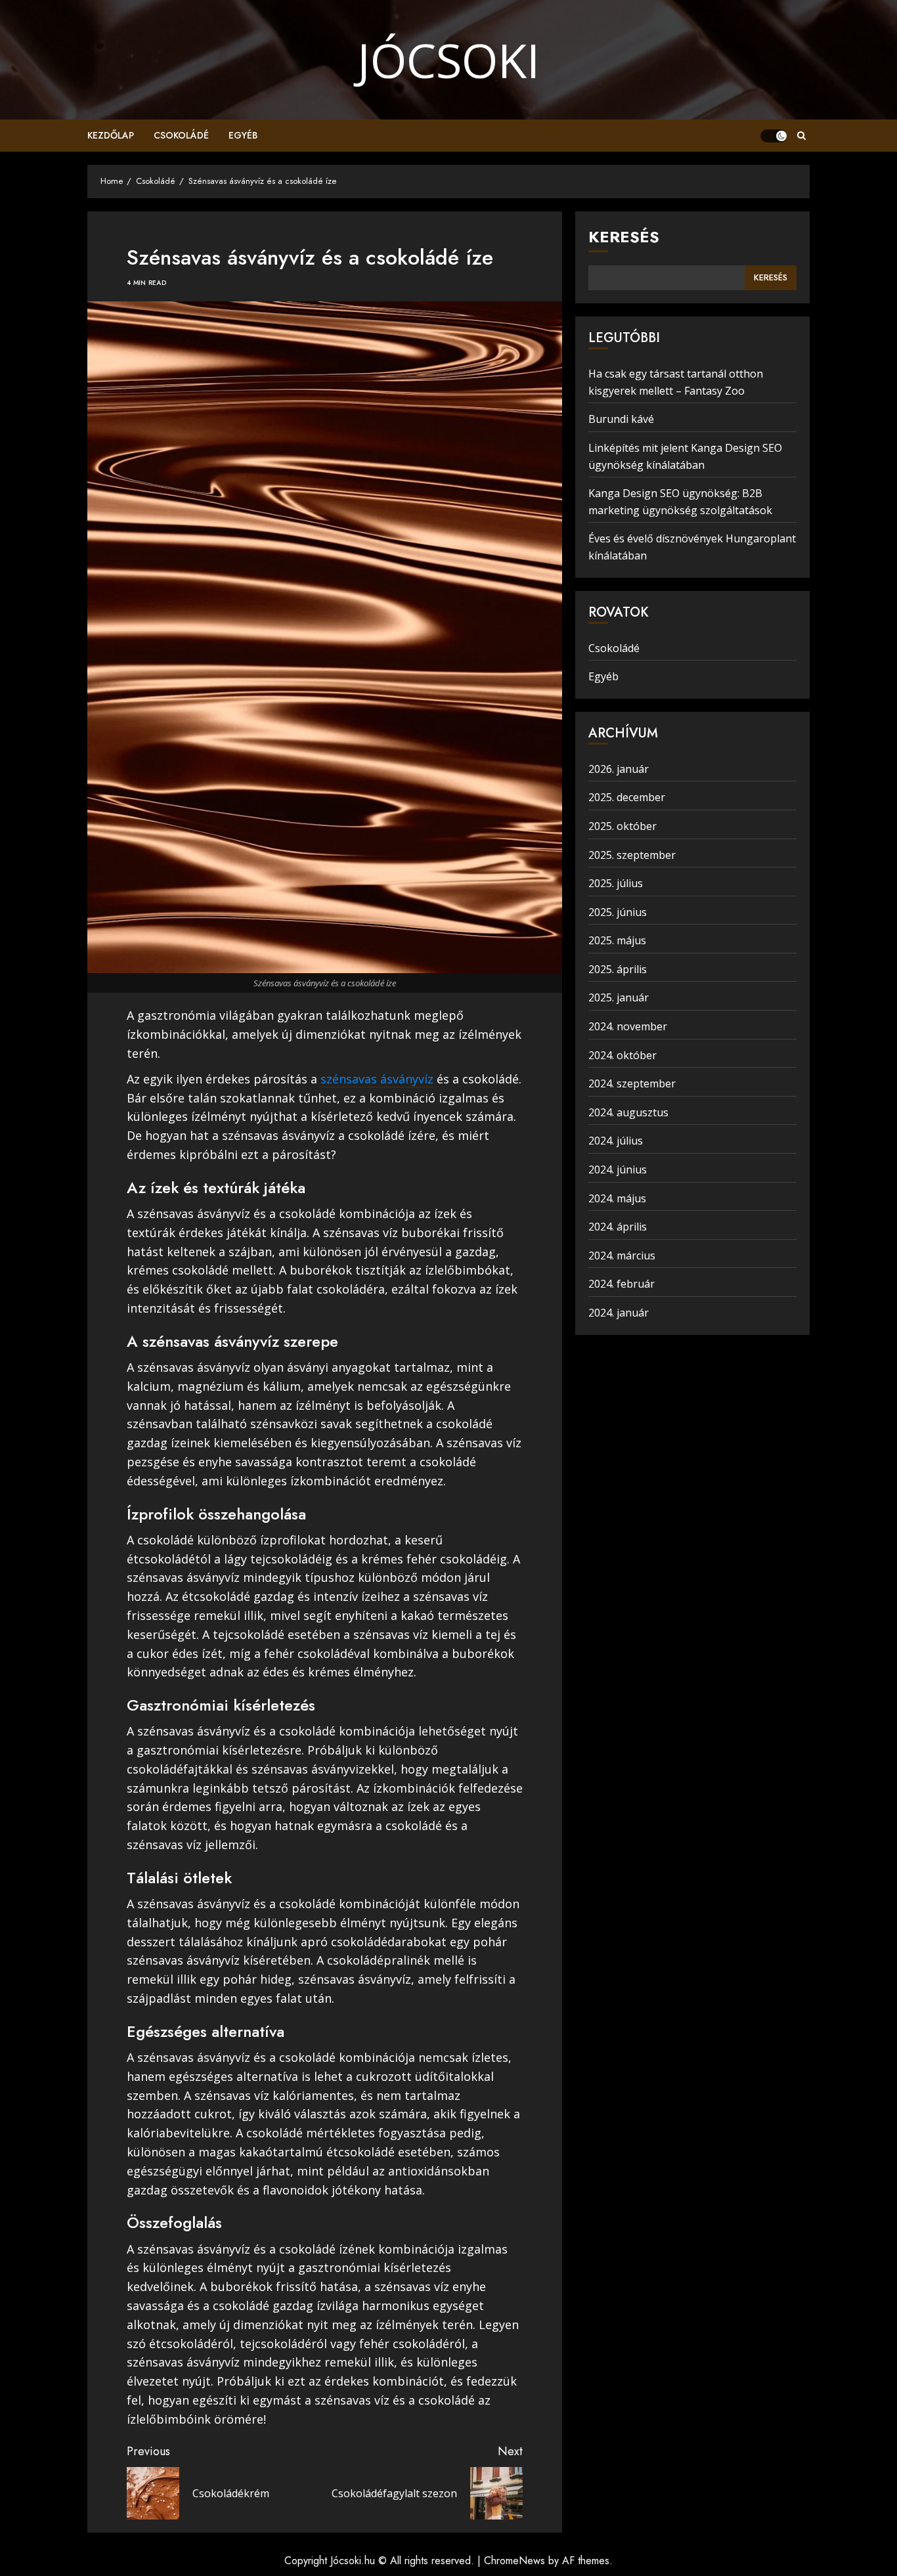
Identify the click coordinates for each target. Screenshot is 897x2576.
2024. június (618, 1169)
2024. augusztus (628, 1112)
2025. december (627, 797)
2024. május (617, 1198)
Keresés (624, 237)
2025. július (616, 883)
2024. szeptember (632, 1083)
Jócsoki (448, 60)
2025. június (618, 912)
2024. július (616, 1141)
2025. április (618, 969)
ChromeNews (514, 2561)
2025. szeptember (632, 855)
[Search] (801, 136)
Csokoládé (181, 135)
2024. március (622, 1255)
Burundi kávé (621, 419)
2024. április (618, 1227)
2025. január (619, 997)
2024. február (622, 1284)
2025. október (623, 826)
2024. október (623, 1055)
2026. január (619, 769)
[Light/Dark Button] (774, 136)
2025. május (617, 940)
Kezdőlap (111, 135)
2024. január (619, 1313)
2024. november (628, 1026)
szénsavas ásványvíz (377, 1079)
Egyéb (243, 135)
